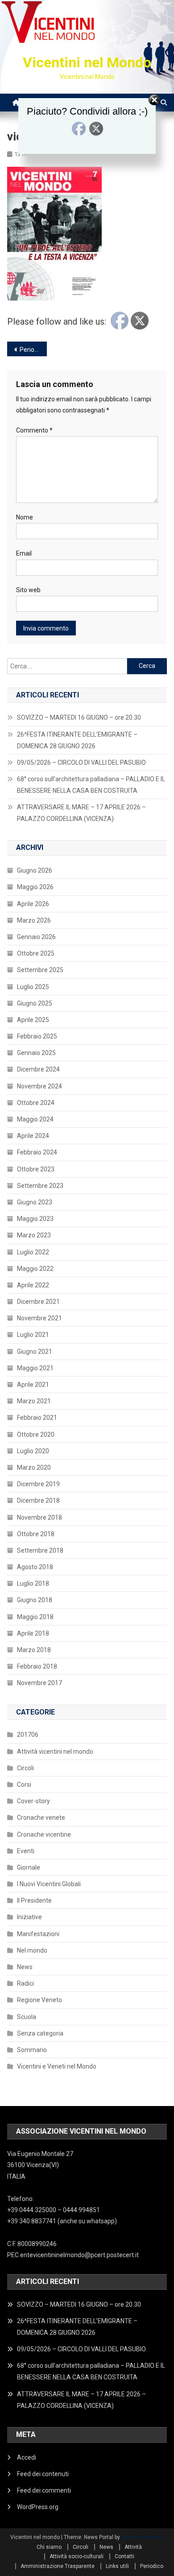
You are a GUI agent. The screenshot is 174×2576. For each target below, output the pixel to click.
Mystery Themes (142, 2537)
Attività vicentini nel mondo (55, 1752)
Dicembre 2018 (38, 1500)
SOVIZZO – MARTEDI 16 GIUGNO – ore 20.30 (79, 717)
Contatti (124, 2556)
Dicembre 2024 (38, 1069)
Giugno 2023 (35, 1202)
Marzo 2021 (34, 1401)
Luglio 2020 (33, 1451)
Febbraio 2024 (37, 1152)
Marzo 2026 (34, 920)
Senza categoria (40, 2033)
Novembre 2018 (39, 1517)
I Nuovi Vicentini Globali (49, 1884)
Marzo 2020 (34, 1467)
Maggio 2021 (35, 1368)
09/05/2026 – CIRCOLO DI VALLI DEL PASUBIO (81, 762)
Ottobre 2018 (36, 1534)
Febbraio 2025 (37, 1036)
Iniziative (29, 1917)
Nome (25, 517)
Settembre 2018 (40, 1550)
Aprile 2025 (33, 1020)
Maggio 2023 (35, 1219)
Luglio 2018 (33, 1583)
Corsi (24, 1785)
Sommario (32, 2050)
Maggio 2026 (35, 887)
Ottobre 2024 (36, 1103)
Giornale (29, 1867)
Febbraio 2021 (37, 1418)
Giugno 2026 (35, 870)
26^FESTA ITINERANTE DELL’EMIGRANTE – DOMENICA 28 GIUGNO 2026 (77, 740)
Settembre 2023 (40, 1186)
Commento (34, 430)
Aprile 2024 (33, 1136)
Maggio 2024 (35, 1119)
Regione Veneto (39, 2000)
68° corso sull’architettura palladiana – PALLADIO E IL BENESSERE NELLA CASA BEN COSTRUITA (91, 785)
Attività (133, 2547)
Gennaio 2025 (36, 1053)
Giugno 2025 (35, 1003)
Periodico (33, 350)
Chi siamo (49, 2547)
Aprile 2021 (33, 1385)
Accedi (27, 2457)
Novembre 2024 (39, 1086)
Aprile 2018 (33, 1633)
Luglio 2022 (33, 1252)
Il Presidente (34, 1900)
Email (24, 553)
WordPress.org (38, 2507)
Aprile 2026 (33, 904)
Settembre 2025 (40, 970)
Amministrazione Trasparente (58, 2566)
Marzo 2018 (34, 1650)
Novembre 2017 (39, 1683)
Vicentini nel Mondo (87, 62)
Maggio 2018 (35, 1617)
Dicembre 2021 (38, 1302)
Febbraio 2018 (37, 1666)
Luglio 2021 (33, 1335)
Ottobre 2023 (36, 1169)
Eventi (26, 1851)
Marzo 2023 (34, 1235)
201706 (28, 1735)
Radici (25, 1983)
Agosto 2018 (35, 1567)
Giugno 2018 (35, 1600)
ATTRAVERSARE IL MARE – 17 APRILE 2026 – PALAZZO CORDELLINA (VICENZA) (81, 813)
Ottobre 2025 (36, 953)
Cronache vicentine (44, 1834)
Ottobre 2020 (36, 1434)
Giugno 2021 (35, 1352)
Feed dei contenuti (43, 2474)
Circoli (25, 1768)
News (25, 1967)
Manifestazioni (38, 1934)
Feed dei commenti (44, 2490)
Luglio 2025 (33, 987)
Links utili (117, 2566)
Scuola (27, 2017)
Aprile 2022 (33, 1285)
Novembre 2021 (39, 1318)
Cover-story (33, 1801)
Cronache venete (41, 1818)
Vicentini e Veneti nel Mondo (57, 2066)
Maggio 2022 (35, 1269)
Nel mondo (32, 1950)
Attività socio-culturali (77, 2556)
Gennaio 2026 (36, 937)
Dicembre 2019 (38, 1484)
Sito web (28, 590)
